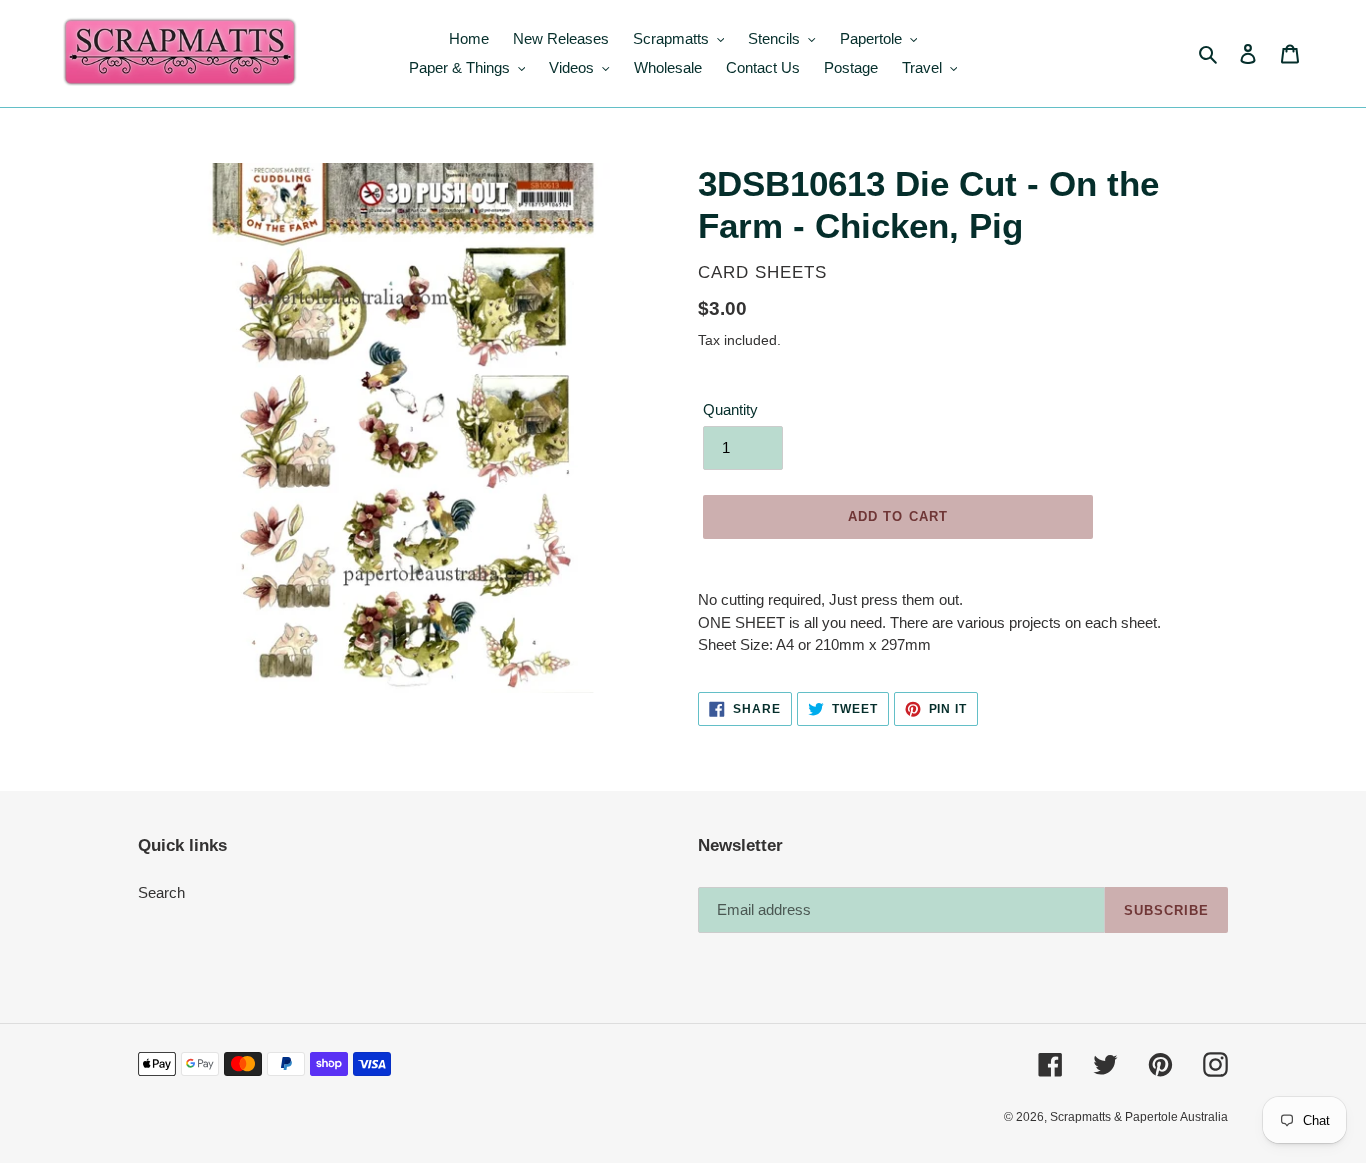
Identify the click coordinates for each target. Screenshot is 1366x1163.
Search (161, 892)
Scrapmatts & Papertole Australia (1139, 1117)
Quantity (730, 409)
